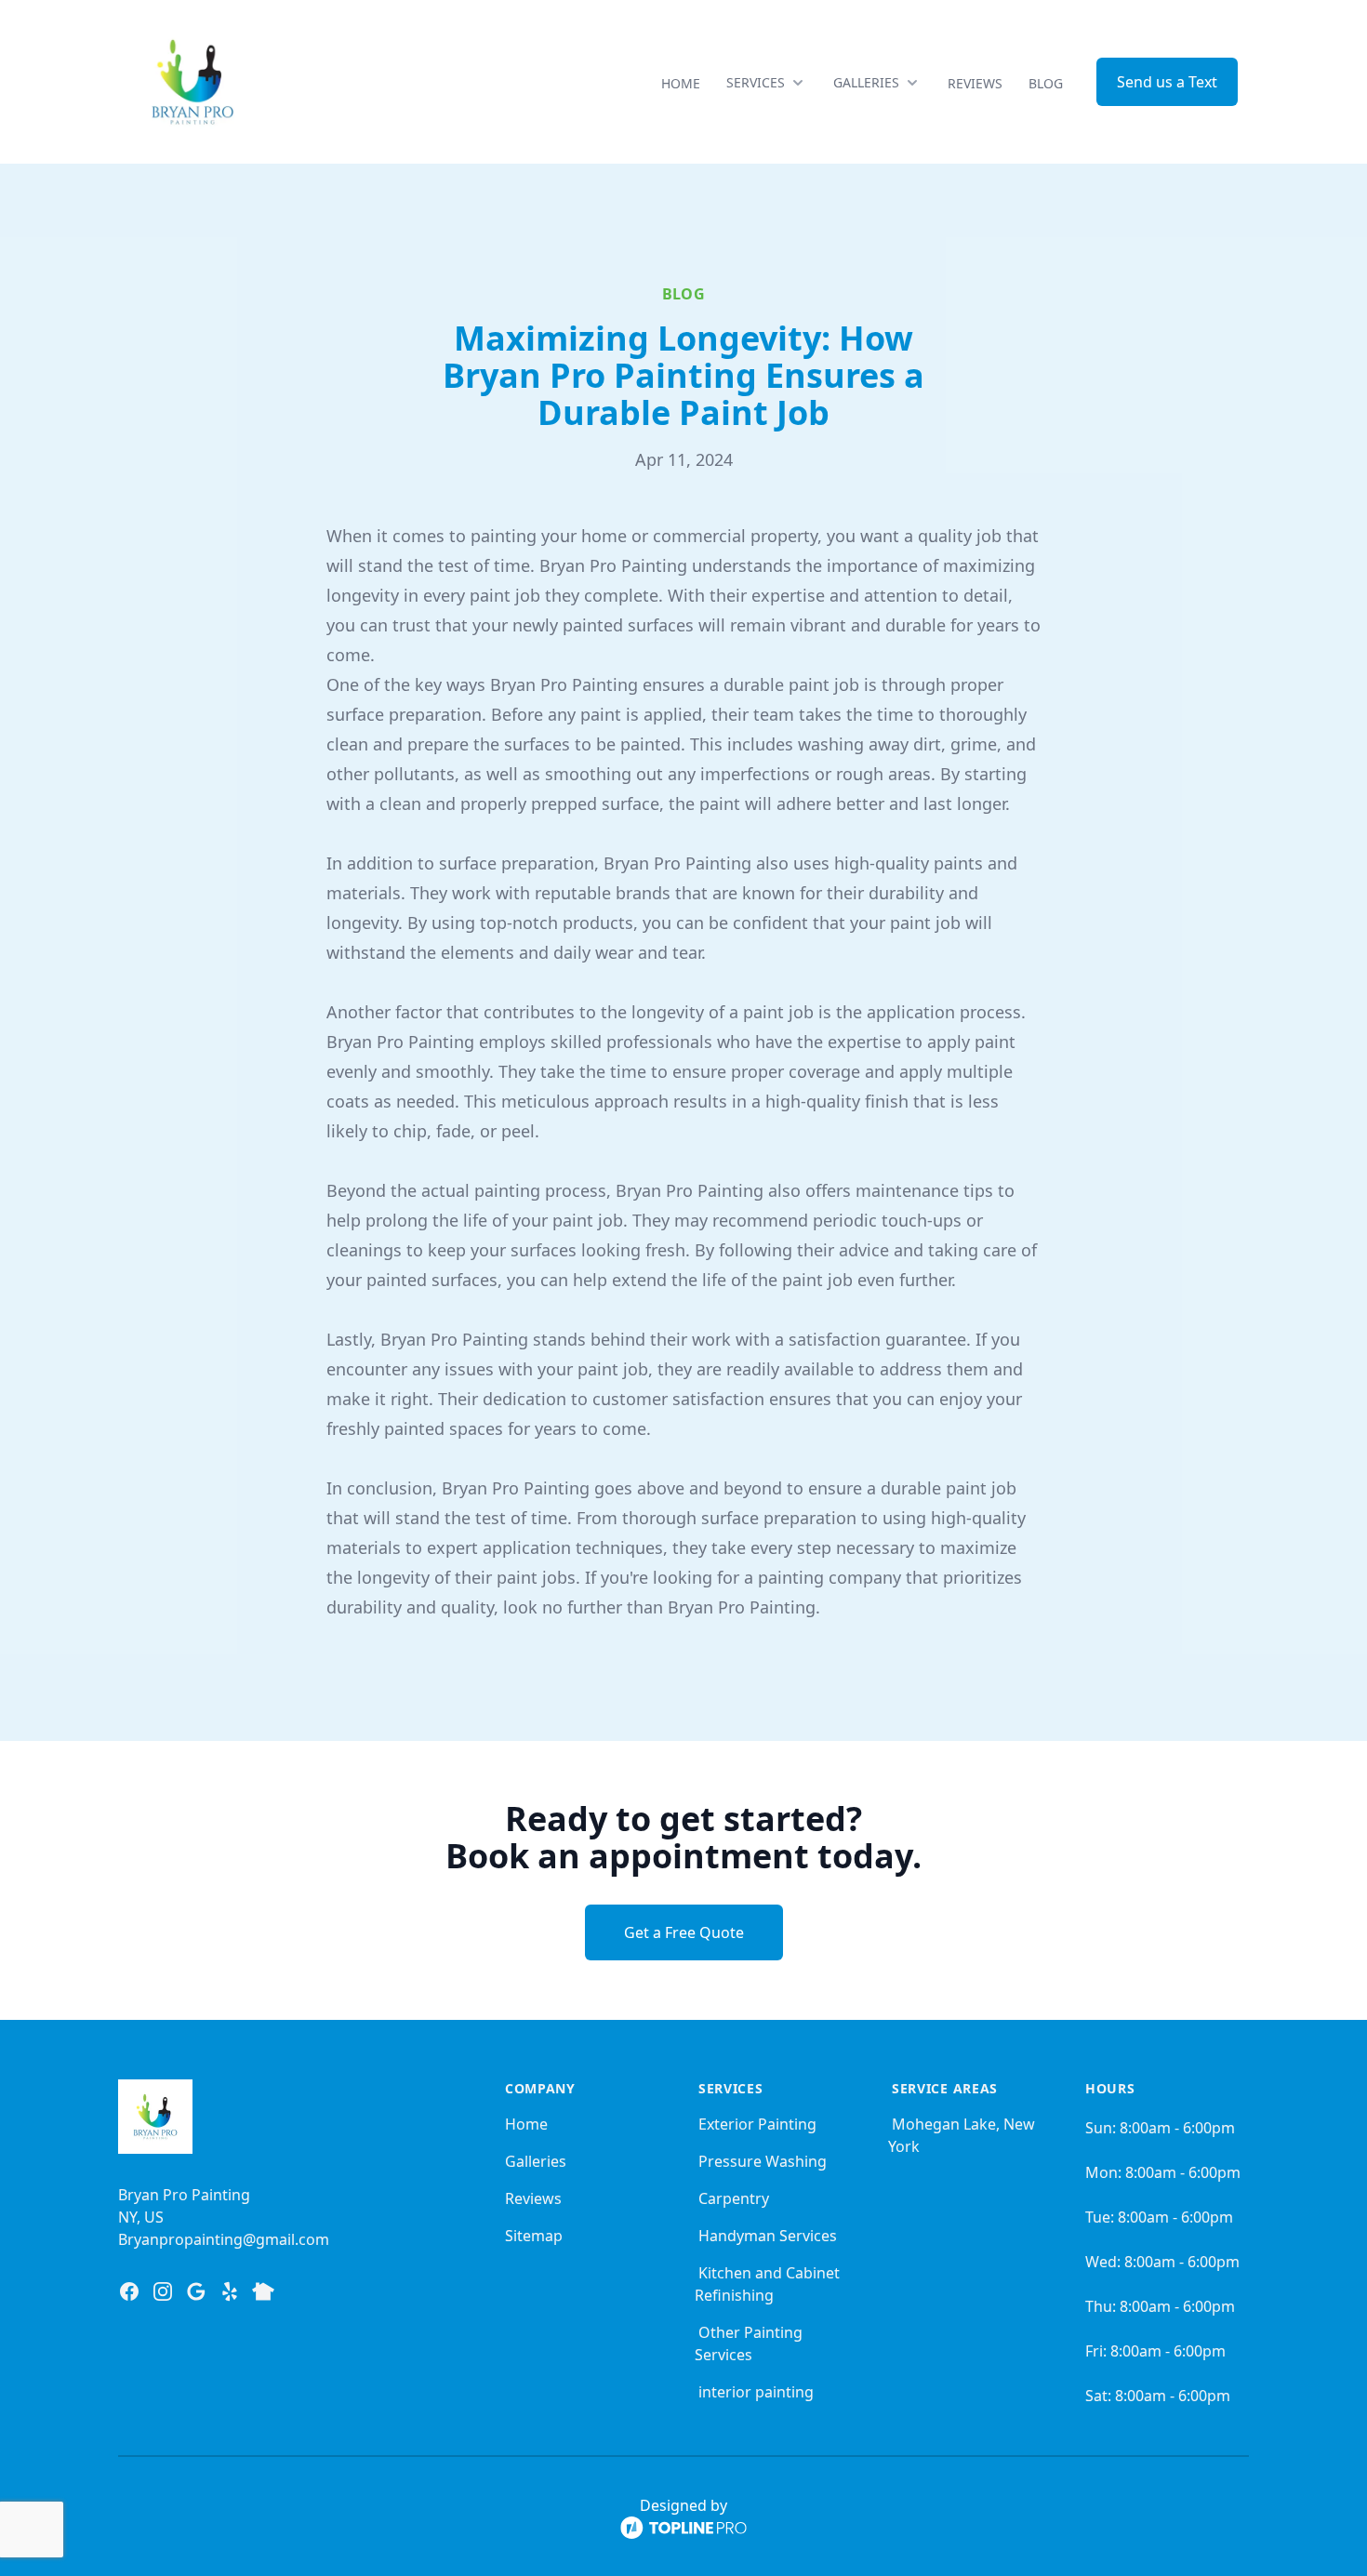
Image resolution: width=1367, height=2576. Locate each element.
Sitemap (534, 2236)
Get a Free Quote (684, 1932)
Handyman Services (768, 2236)
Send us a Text (1167, 82)
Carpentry (734, 2198)
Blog (1046, 83)
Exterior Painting (757, 2124)
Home (681, 83)
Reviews (975, 83)
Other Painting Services (749, 2344)
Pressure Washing (763, 2161)
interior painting (756, 2392)
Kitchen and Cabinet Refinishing (767, 2284)
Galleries (536, 2161)
